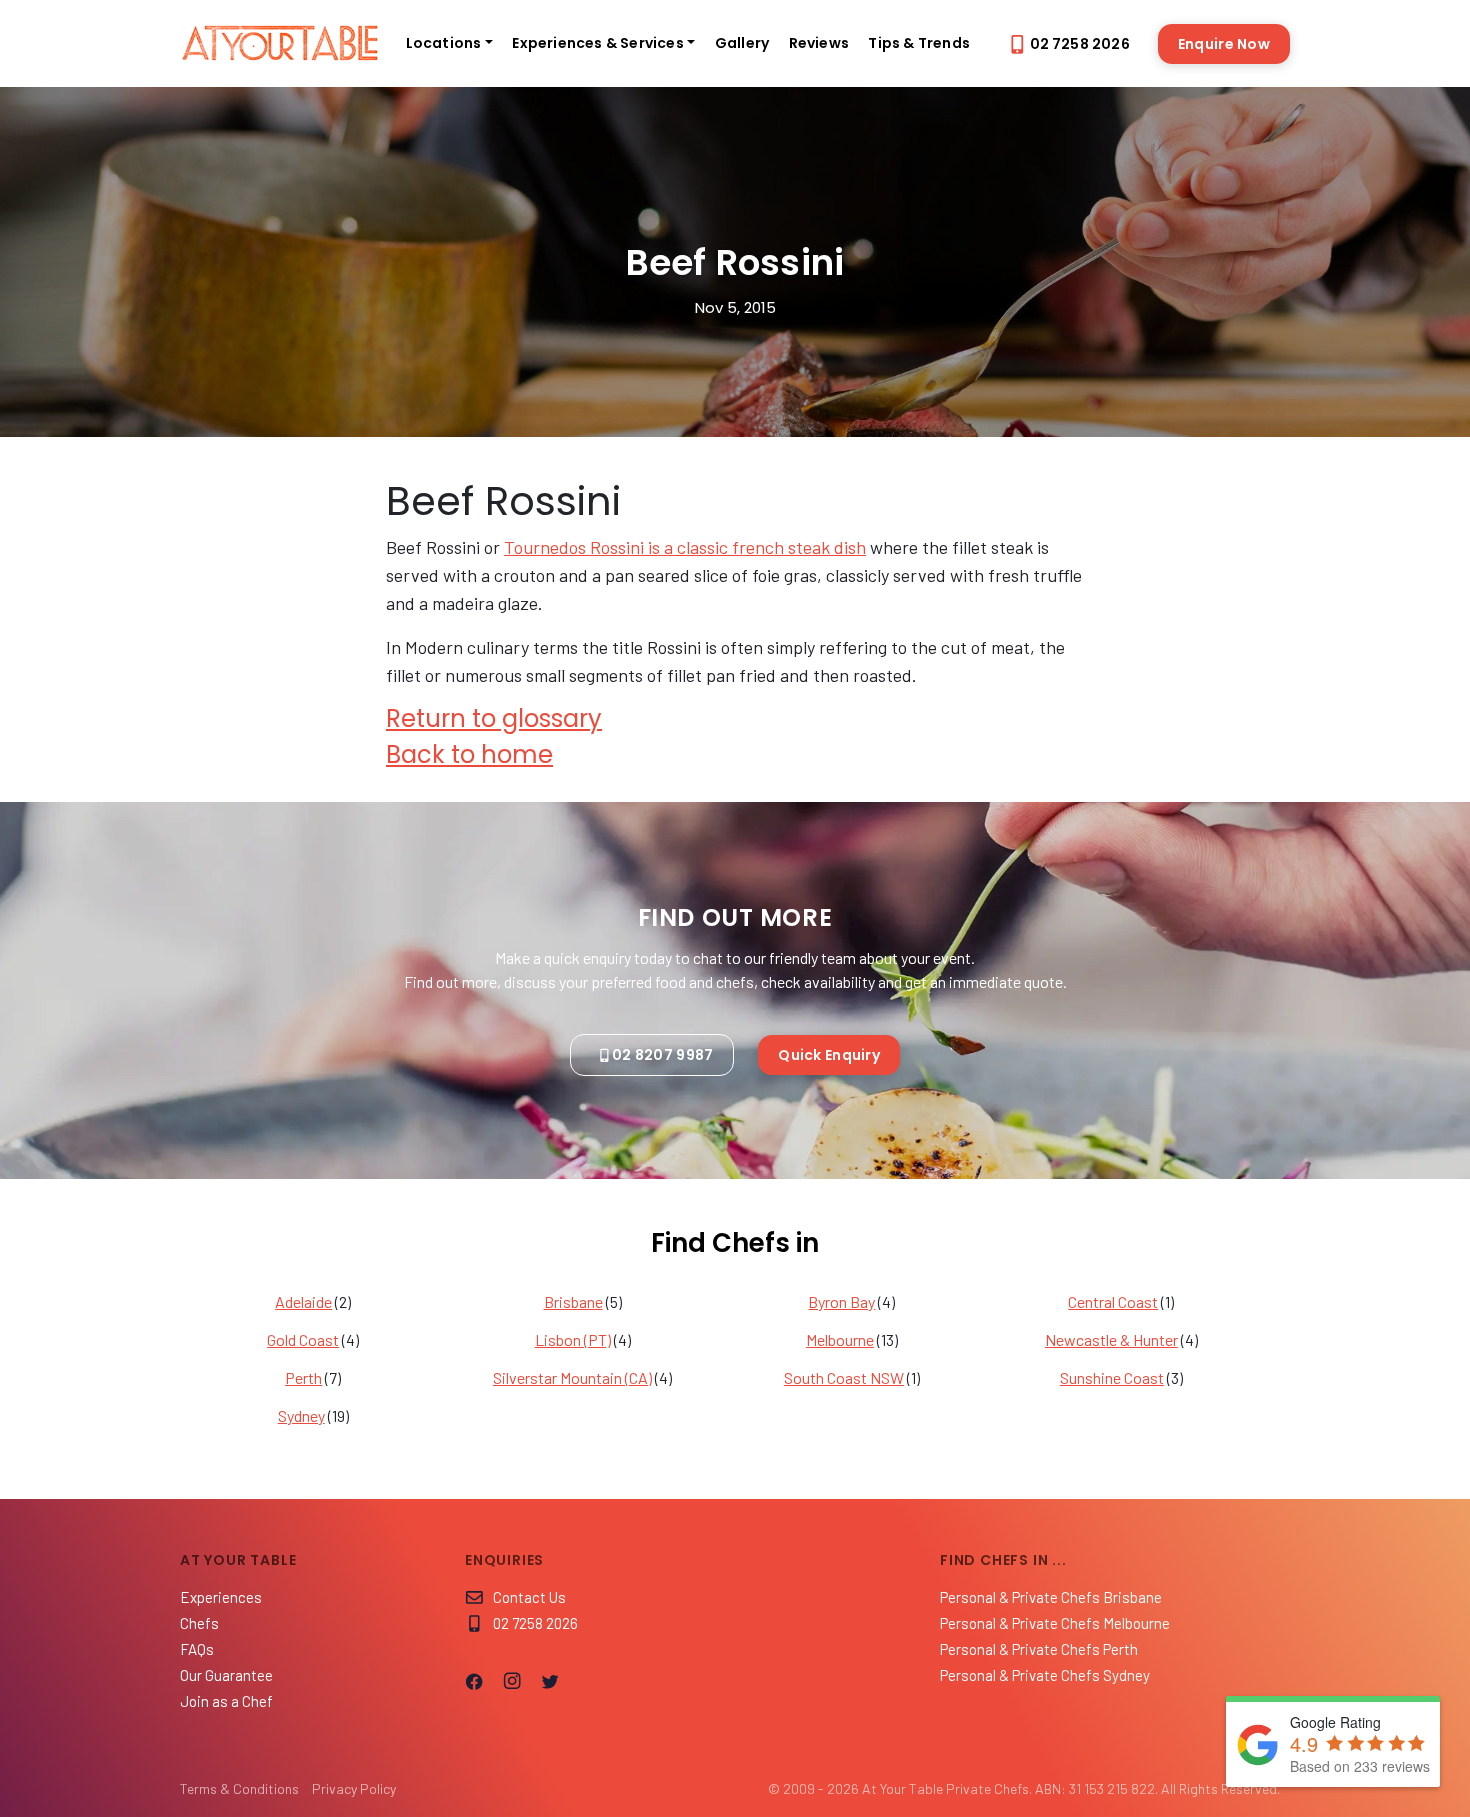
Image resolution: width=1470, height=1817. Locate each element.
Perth (303, 1377)
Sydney (301, 1415)
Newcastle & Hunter (1111, 1339)
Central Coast (1113, 1301)
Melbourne (840, 1339)
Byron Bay (841, 1301)
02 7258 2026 (1080, 44)
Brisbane (573, 1301)
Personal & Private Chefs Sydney (1045, 1675)
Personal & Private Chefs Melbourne (1055, 1623)
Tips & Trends (919, 43)
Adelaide (303, 1301)
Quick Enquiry (829, 1055)
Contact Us (529, 1597)
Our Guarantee (226, 1675)
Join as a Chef (226, 1701)
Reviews (819, 43)
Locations (444, 43)
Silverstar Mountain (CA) (572, 1377)
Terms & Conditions (239, 1788)
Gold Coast (303, 1339)
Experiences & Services (597, 43)
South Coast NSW (844, 1377)
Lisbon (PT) (573, 1339)
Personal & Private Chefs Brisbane (1051, 1597)
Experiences (221, 1597)
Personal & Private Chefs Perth (1039, 1649)
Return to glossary (494, 718)
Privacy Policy (354, 1788)
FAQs (197, 1649)
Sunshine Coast (1112, 1377)
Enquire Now (1224, 44)
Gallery (742, 43)
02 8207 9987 (662, 1055)
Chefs (199, 1623)
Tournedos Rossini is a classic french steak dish (685, 547)
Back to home (469, 754)
